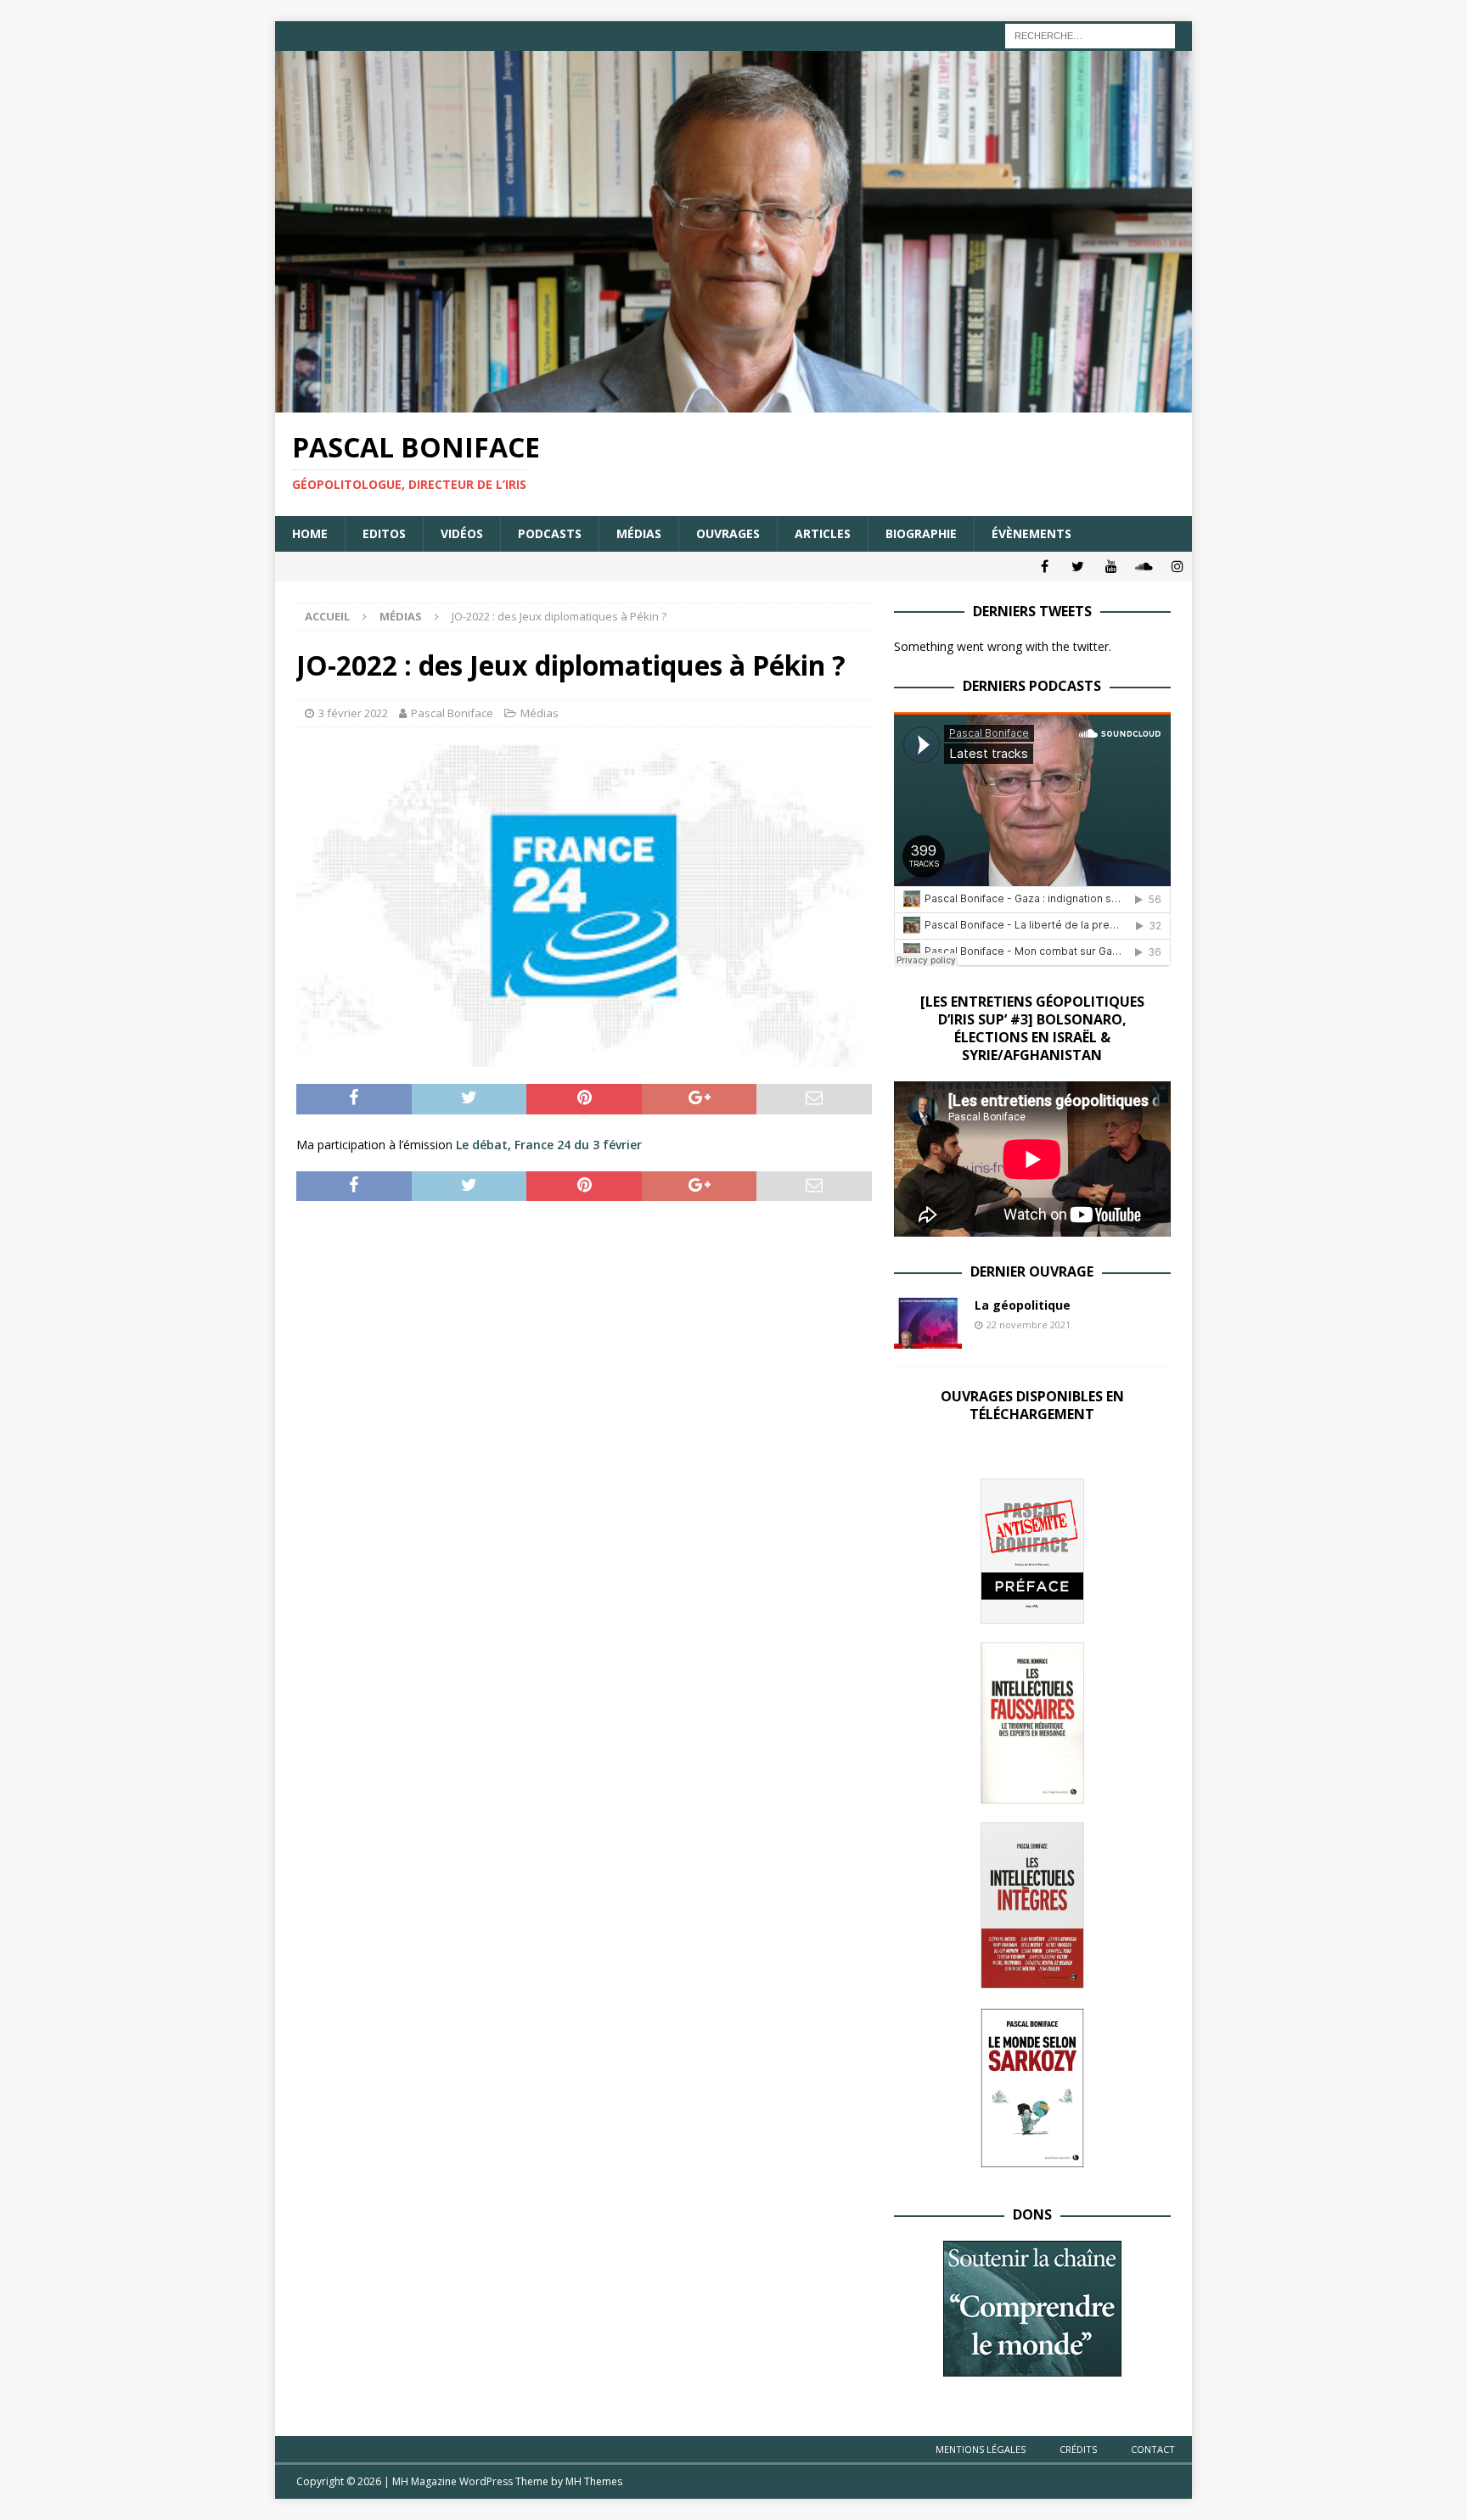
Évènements (1031, 533)
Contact (1153, 2449)
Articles (823, 533)
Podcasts (550, 533)
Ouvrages (728, 533)
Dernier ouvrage (1032, 1271)
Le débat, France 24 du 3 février (549, 1145)
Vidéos (462, 533)
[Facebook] (1045, 567)
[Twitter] (1078, 567)
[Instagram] (1177, 567)
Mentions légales (981, 2449)
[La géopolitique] (928, 1323)
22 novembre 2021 (1029, 1325)
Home (310, 533)
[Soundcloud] (1144, 567)
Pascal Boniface (452, 713)
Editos (384, 533)
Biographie (921, 533)
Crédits (1078, 2449)
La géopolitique (1023, 1305)
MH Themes (594, 2481)
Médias (639, 533)
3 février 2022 (353, 713)
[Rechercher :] (1090, 34)
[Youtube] (1111, 567)
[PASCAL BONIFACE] (733, 403)
